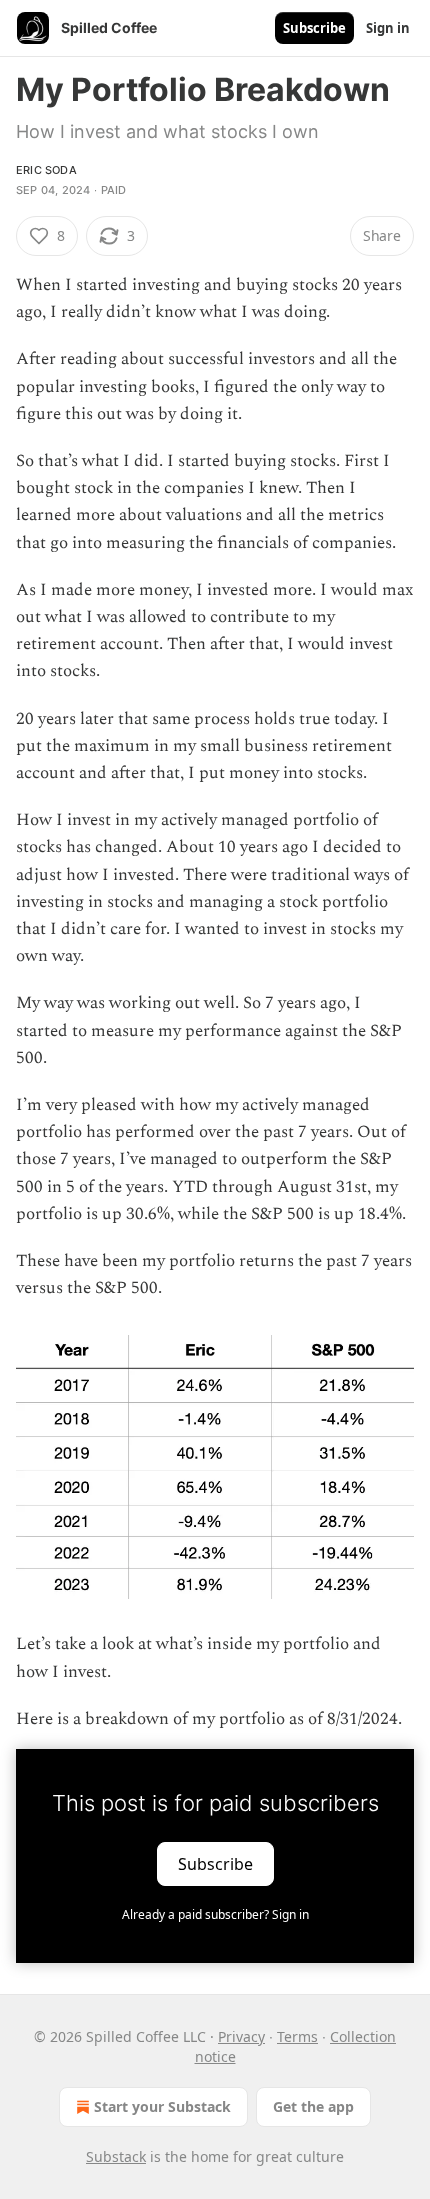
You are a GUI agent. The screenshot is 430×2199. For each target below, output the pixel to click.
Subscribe (314, 28)
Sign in (388, 28)
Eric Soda (46, 170)
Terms (297, 2036)
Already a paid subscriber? (215, 1914)
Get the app (313, 2106)
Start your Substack (162, 2106)
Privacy (241, 2036)
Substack (116, 2156)
